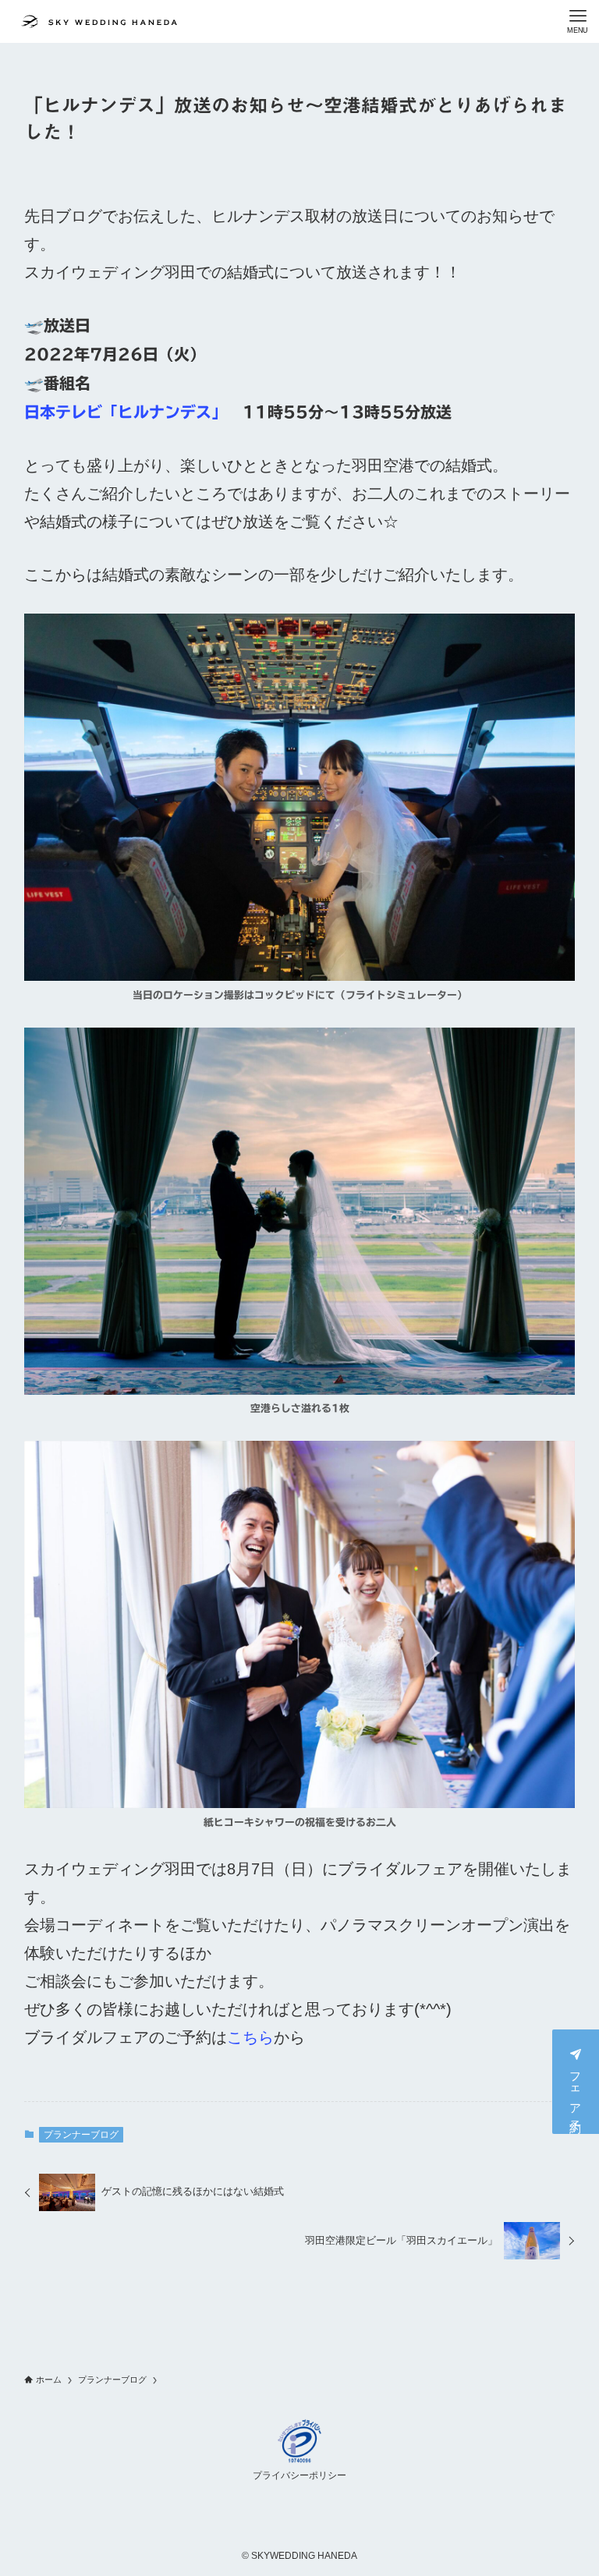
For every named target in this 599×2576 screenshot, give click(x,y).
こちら (250, 2037)
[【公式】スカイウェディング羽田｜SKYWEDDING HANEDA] (99, 21)
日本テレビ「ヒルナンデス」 (126, 412)
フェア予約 (576, 2090)
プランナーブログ (81, 2135)
